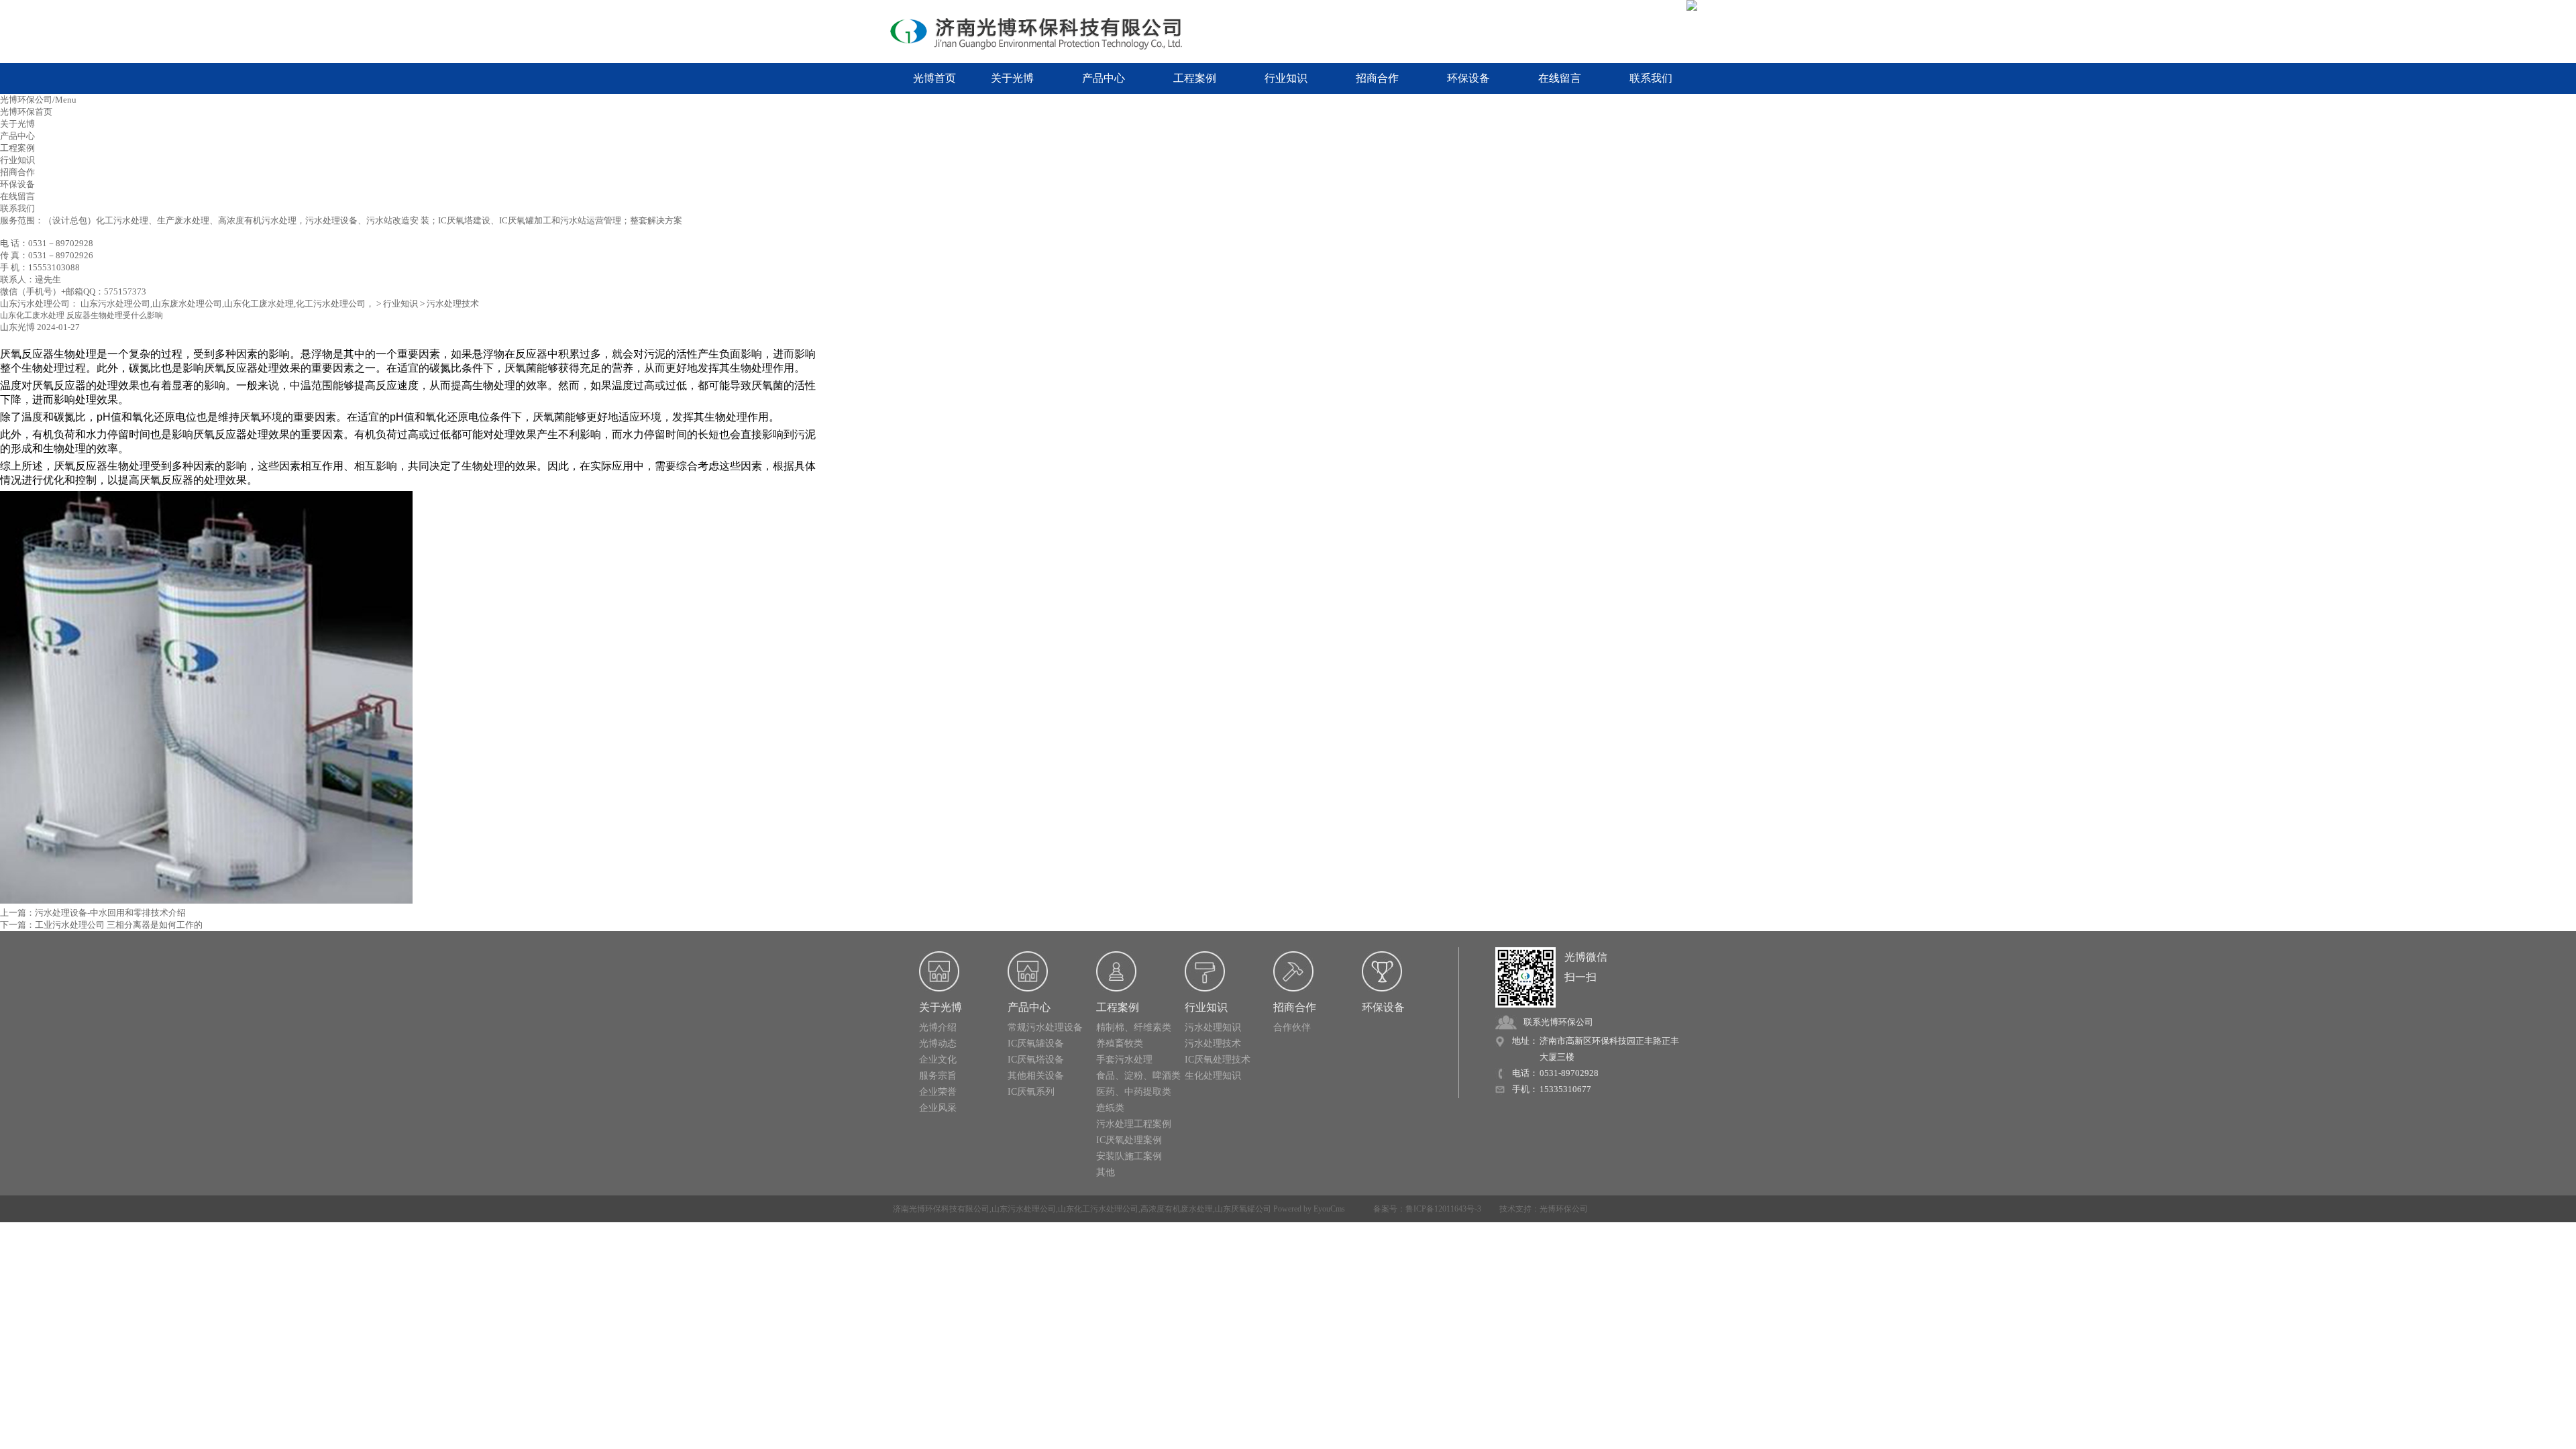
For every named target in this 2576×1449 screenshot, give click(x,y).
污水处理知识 (1213, 1027)
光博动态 (938, 1043)
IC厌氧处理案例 (1129, 1140)
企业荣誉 (938, 1092)
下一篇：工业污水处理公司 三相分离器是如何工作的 (101, 925)
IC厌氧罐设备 (1036, 1043)
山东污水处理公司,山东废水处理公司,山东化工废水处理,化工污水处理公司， (227, 304)
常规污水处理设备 (1045, 1027)
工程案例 (1195, 78)
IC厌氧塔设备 (1036, 1060)
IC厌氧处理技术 (1218, 1060)
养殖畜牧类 (1120, 1043)
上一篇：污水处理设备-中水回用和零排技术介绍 (93, 913)
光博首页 (934, 78)
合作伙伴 (1292, 1027)
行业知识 (1286, 78)
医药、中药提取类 (1134, 1092)
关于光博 (1012, 78)
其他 (1106, 1172)
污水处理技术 (453, 304)
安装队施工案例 (1129, 1156)
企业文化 (938, 1060)
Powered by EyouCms (1308, 1209)
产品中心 (1104, 78)
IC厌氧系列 (1031, 1092)
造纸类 (1110, 1108)
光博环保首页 (26, 112)
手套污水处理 (1124, 1060)
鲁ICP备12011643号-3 (1443, 1209)
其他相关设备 (1036, 1076)
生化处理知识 (1213, 1076)
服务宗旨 (938, 1076)
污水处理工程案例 (1134, 1124)
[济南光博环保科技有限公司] (1046, 32)
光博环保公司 (1564, 1209)
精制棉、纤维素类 (1134, 1027)
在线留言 (1560, 78)
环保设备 (1468, 78)
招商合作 (1377, 78)
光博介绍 (938, 1027)
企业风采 (938, 1108)
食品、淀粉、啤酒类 (1138, 1076)
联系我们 (1651, 78)
